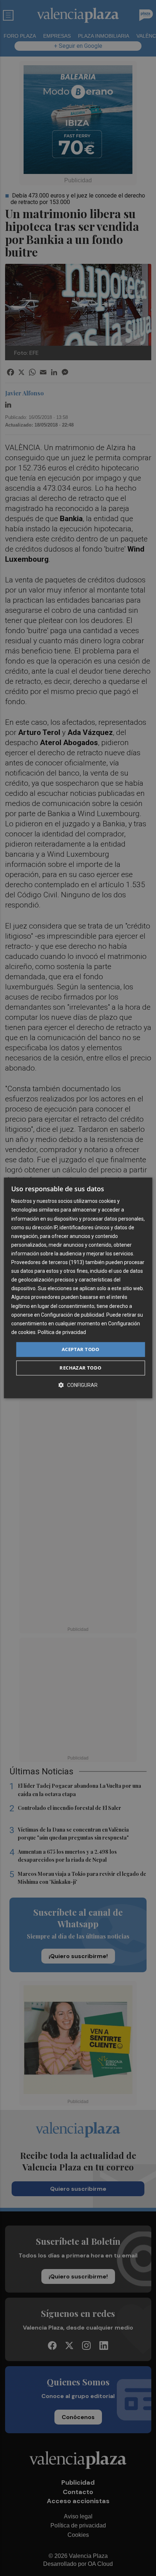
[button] (78, 1385)
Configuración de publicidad (73, 1315)
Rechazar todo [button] (80, 1368)
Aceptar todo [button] (81, 1349)
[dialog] (78, 1288)
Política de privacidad (62, 1332)
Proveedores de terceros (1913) (48, 1262)
